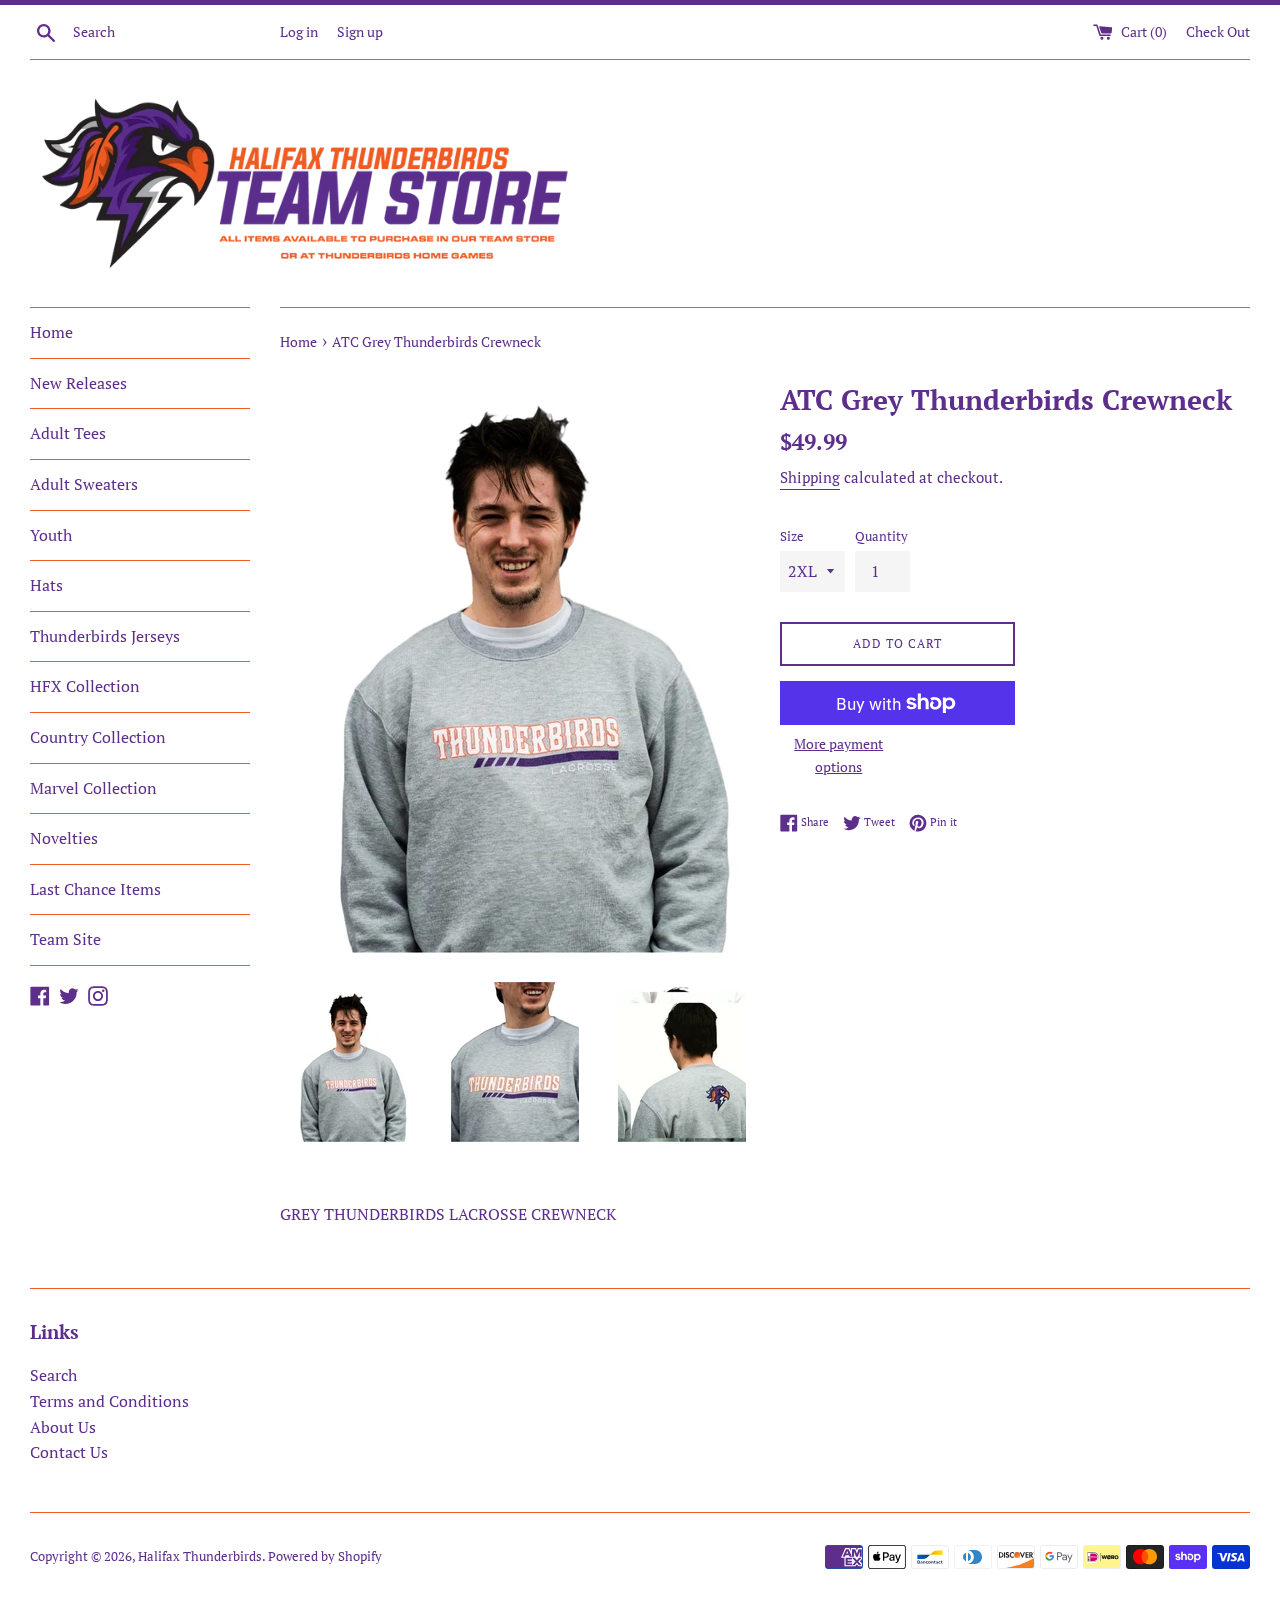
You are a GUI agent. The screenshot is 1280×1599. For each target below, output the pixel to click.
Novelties (64, 838)
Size (792, 536)
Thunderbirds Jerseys (105, 636)
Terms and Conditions (109, 1401)
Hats (46, 585)
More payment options (838, 754)
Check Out (1218, 31)
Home (51, 332)
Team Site (65, 939)
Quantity (881, 536)
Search (53, 1375)
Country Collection (98, 737)
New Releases (78, 383)
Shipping (810, 477)
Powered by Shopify (325, 1556)
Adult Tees (68, 433)
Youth (51, 535)
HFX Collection (85, 686)
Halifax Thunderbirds (200, 1556)
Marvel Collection (93, 788)
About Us (63, 1427)
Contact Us (69, 1452)
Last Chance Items (95, 889)
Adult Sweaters (84, 484)
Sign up (360, 31)
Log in (299, 31)
